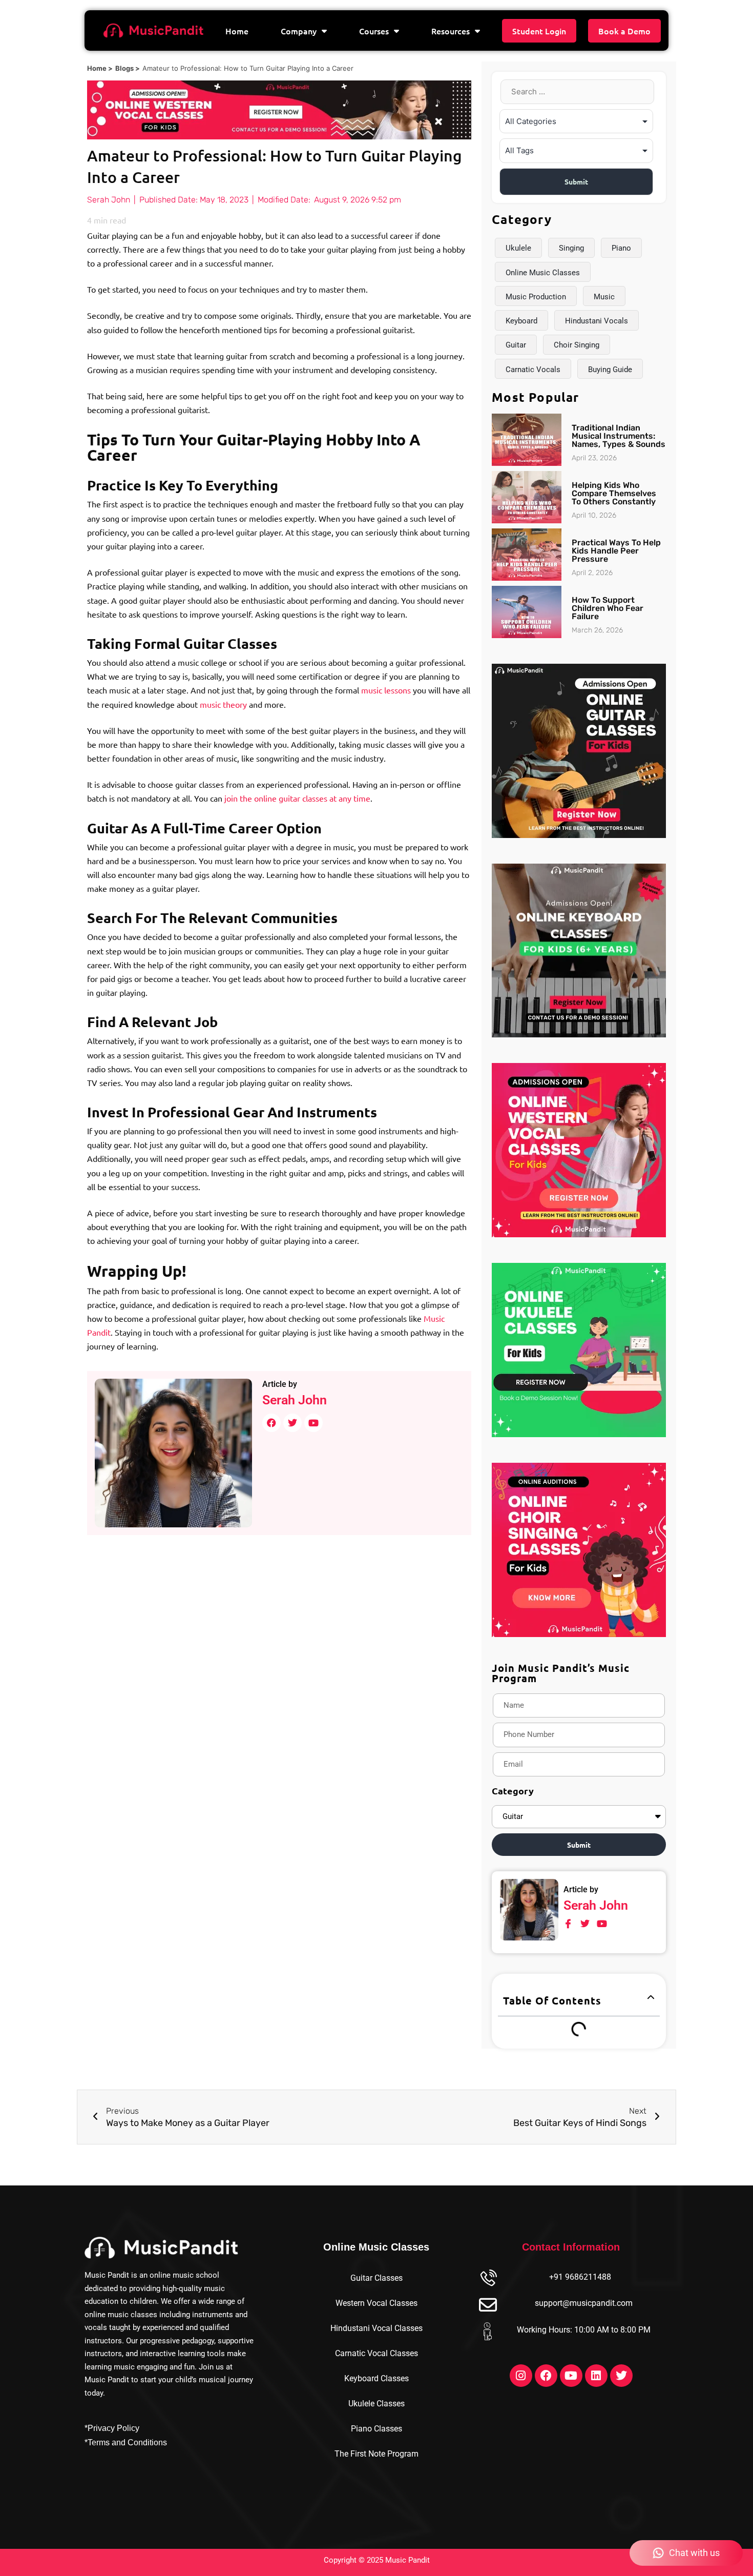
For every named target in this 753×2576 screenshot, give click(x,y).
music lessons (386, 690)
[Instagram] (521, 2376)
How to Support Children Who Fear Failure (608, 608)
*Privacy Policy (112, 2428)
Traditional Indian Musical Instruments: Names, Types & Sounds (619, 436)
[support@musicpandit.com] (488, 2305)
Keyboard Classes (376, 2378)
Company (299, 31)
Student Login (539, 31)
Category (513, 1791)
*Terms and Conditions (126, 2442)
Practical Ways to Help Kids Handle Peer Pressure (616, 551)
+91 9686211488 (580, 2277)
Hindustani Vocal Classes (376, 2328)
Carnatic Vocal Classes (376, 2353)
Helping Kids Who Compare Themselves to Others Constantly (614, 493)
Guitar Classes (376, 2278)
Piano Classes (376, 2429)
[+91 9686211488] (488, 2279)
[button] (651, 1998)
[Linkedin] (596, 2376)
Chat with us (694, 2553)
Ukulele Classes (376, 2404)
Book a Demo (624, 31)
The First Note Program (376, 2454)
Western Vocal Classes (376, 2303)
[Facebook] (546, 2376)
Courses (374, 31)
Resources (451, 31)
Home (237, 31)
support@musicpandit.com (584, 2303)
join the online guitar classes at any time (297, 798)
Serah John (295, 1400)
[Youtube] (571, 2376)
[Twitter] (621, 2376)
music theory (223, 704)
